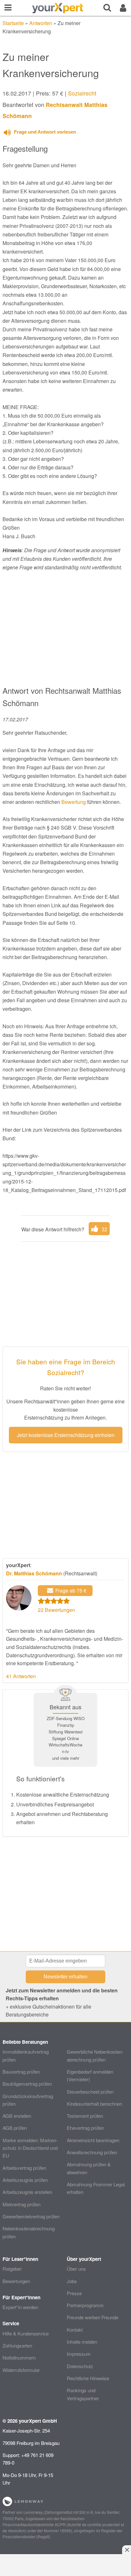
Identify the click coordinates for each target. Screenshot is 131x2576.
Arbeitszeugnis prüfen (25, 2180)
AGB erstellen (17, 2116)
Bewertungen (16, 2281)
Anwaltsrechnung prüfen (92, 2152)
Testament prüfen (85, 2116)
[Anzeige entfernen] (127, 2550)
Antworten (41, 23)
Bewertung (74, 802)
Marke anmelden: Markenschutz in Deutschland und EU (30, 2148)
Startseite (13, 23)
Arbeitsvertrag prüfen (24, 2168)
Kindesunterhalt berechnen (94, 2104)
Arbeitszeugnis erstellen (27, 2192)
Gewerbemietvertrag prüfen (31, 2216)
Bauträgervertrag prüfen (27, 2084)
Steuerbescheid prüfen (90, 2092)
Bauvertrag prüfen (21, 2072)
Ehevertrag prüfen (85, 2128)
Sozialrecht (82, 93)
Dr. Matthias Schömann (34, 1573)
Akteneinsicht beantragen (93, 2140)
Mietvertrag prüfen (21, 2204)
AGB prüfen (15, 2128)
